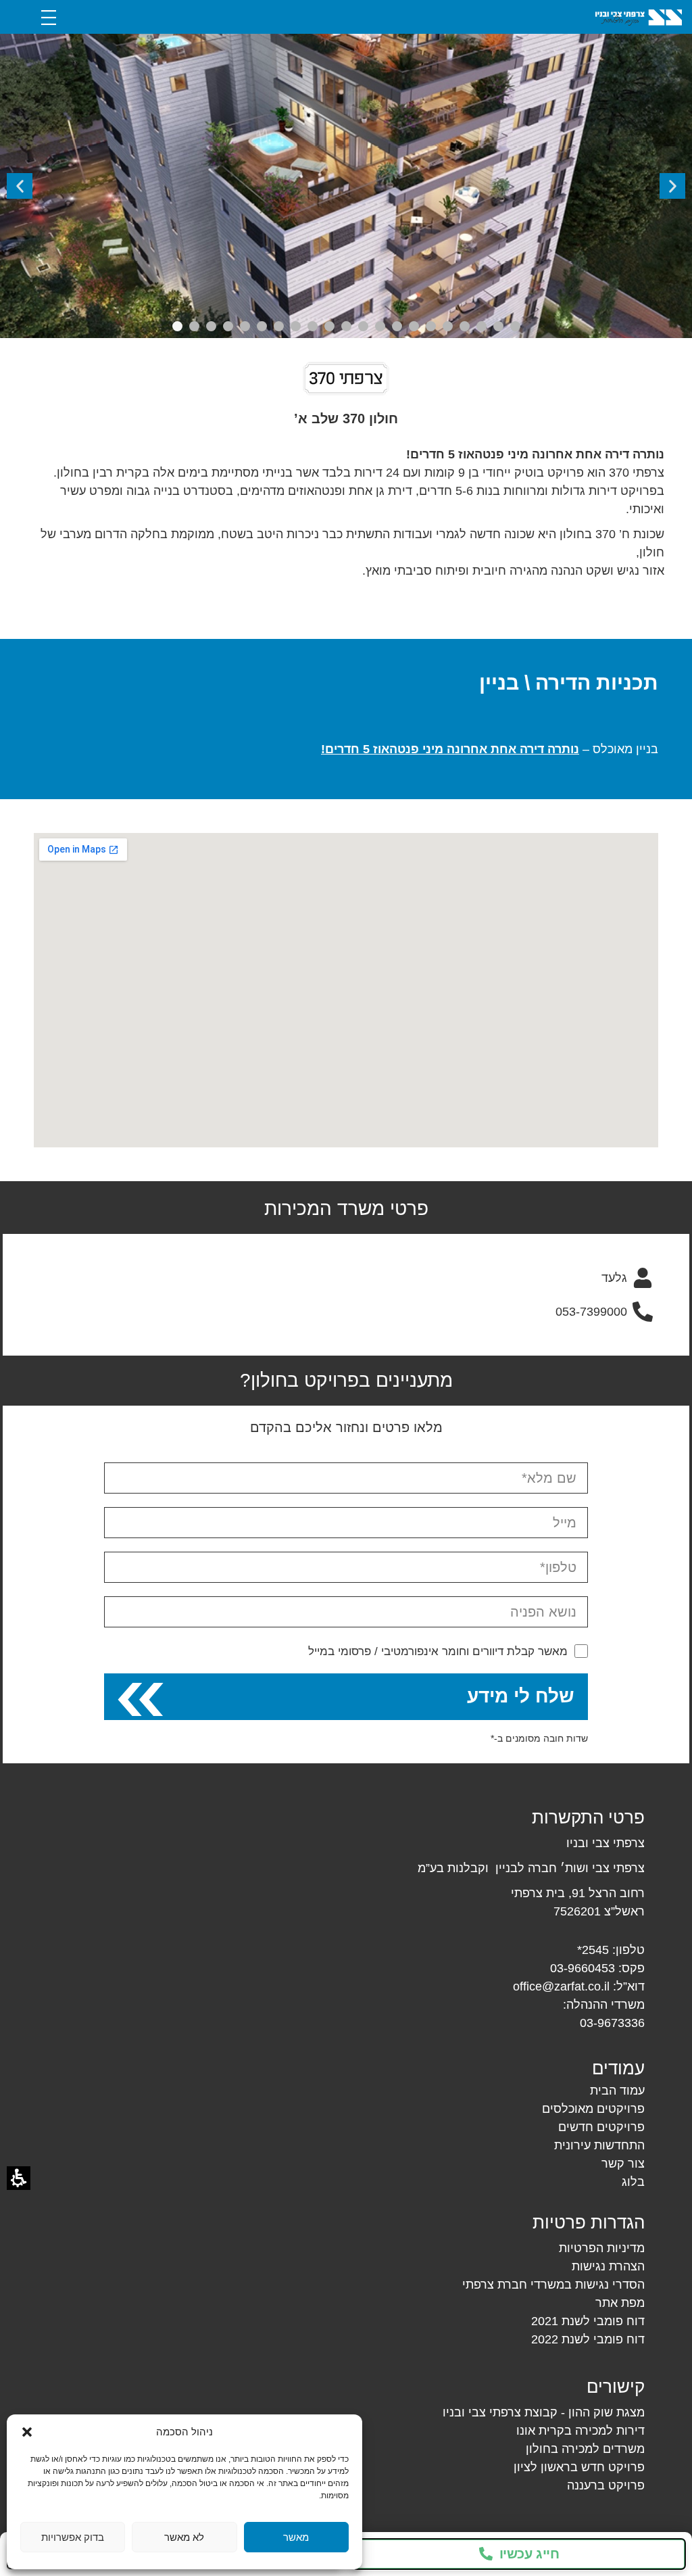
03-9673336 (612, 2023)
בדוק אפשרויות (73, 2537)
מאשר (296, 2537)
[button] (27, 2432)
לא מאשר (184, 2537)
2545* (593, 1950)
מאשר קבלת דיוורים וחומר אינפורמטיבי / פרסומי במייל (438, 1651)
